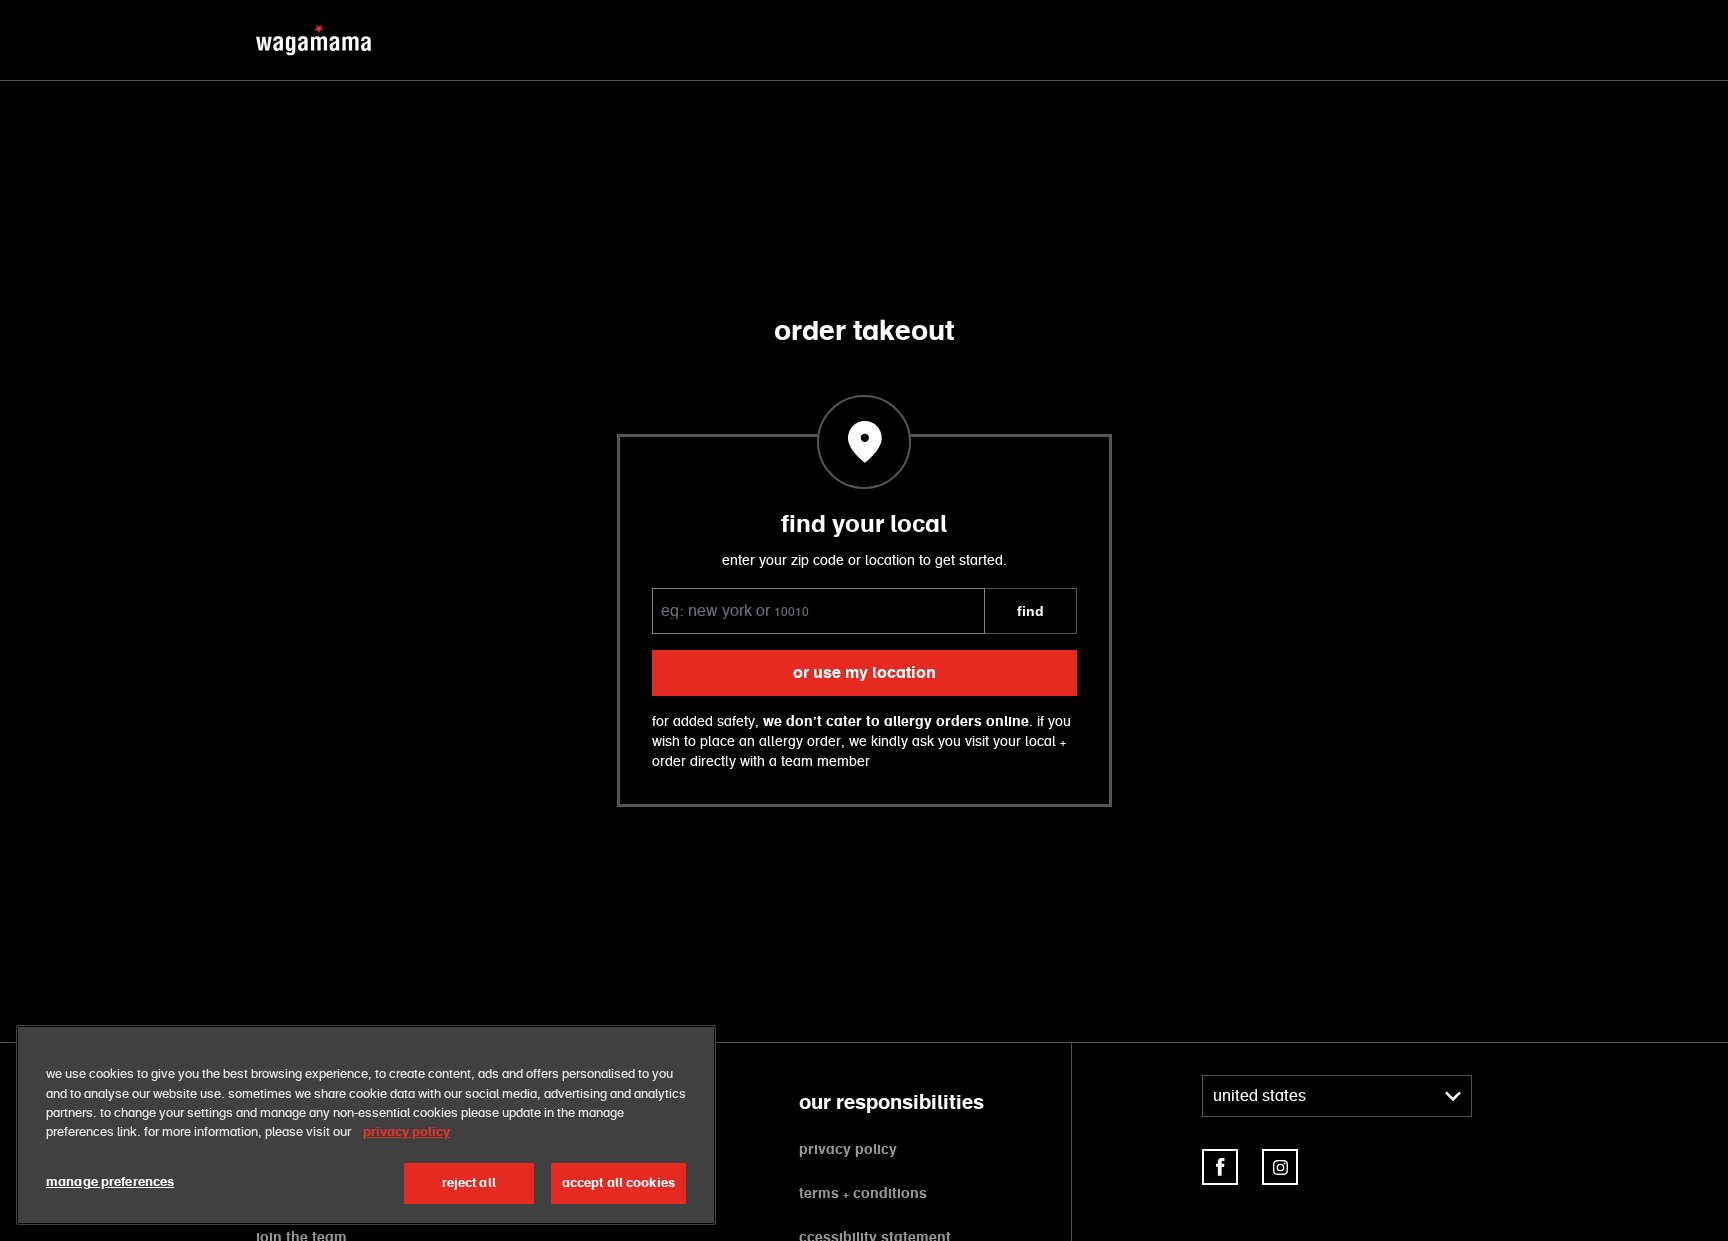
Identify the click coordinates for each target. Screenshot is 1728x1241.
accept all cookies (618, 1183)
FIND (1030, 611)
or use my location (864, 673)
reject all (469, 1183)
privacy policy (848, 1150)
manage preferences (110, 1182)
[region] (366, 1125)
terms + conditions (863, 1194)
